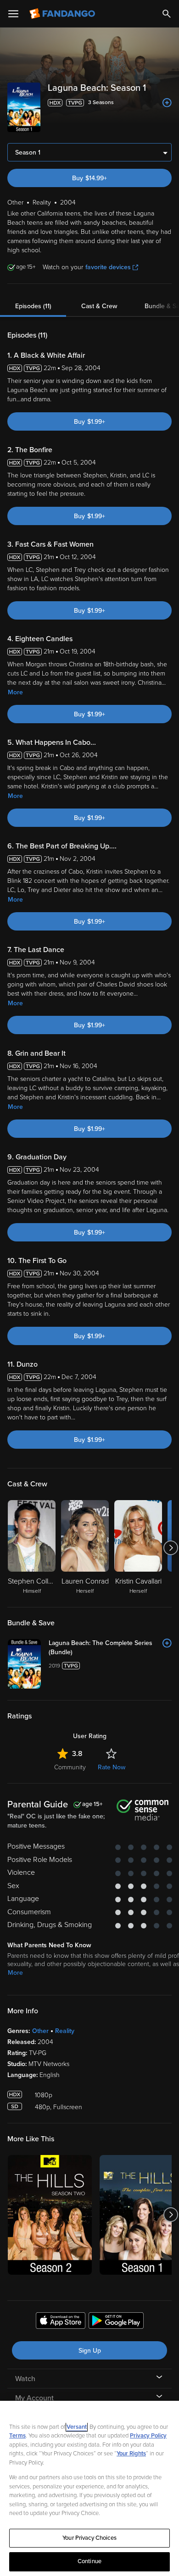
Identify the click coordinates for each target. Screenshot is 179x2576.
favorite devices (108, 267)
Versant (77, 2427)
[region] (89, 2488)
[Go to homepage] (63, 14)
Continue (89, 2561)
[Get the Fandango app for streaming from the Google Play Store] (116, 2322)
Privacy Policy (148, 2436)
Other (40, 2031)
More (15, 692)
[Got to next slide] (171, 1548)
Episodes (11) (33, 306)
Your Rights (131, 2454)
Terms (17, 2436)
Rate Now (112, 1767)
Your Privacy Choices (89, 2538)
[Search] (167, 14)
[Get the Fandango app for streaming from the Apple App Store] (61, 2322)
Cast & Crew (99, 306)
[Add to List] (167, 103)
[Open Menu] (13, 14)
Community (70, 1767)
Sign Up (90, 2351)
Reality (65, 2031)
